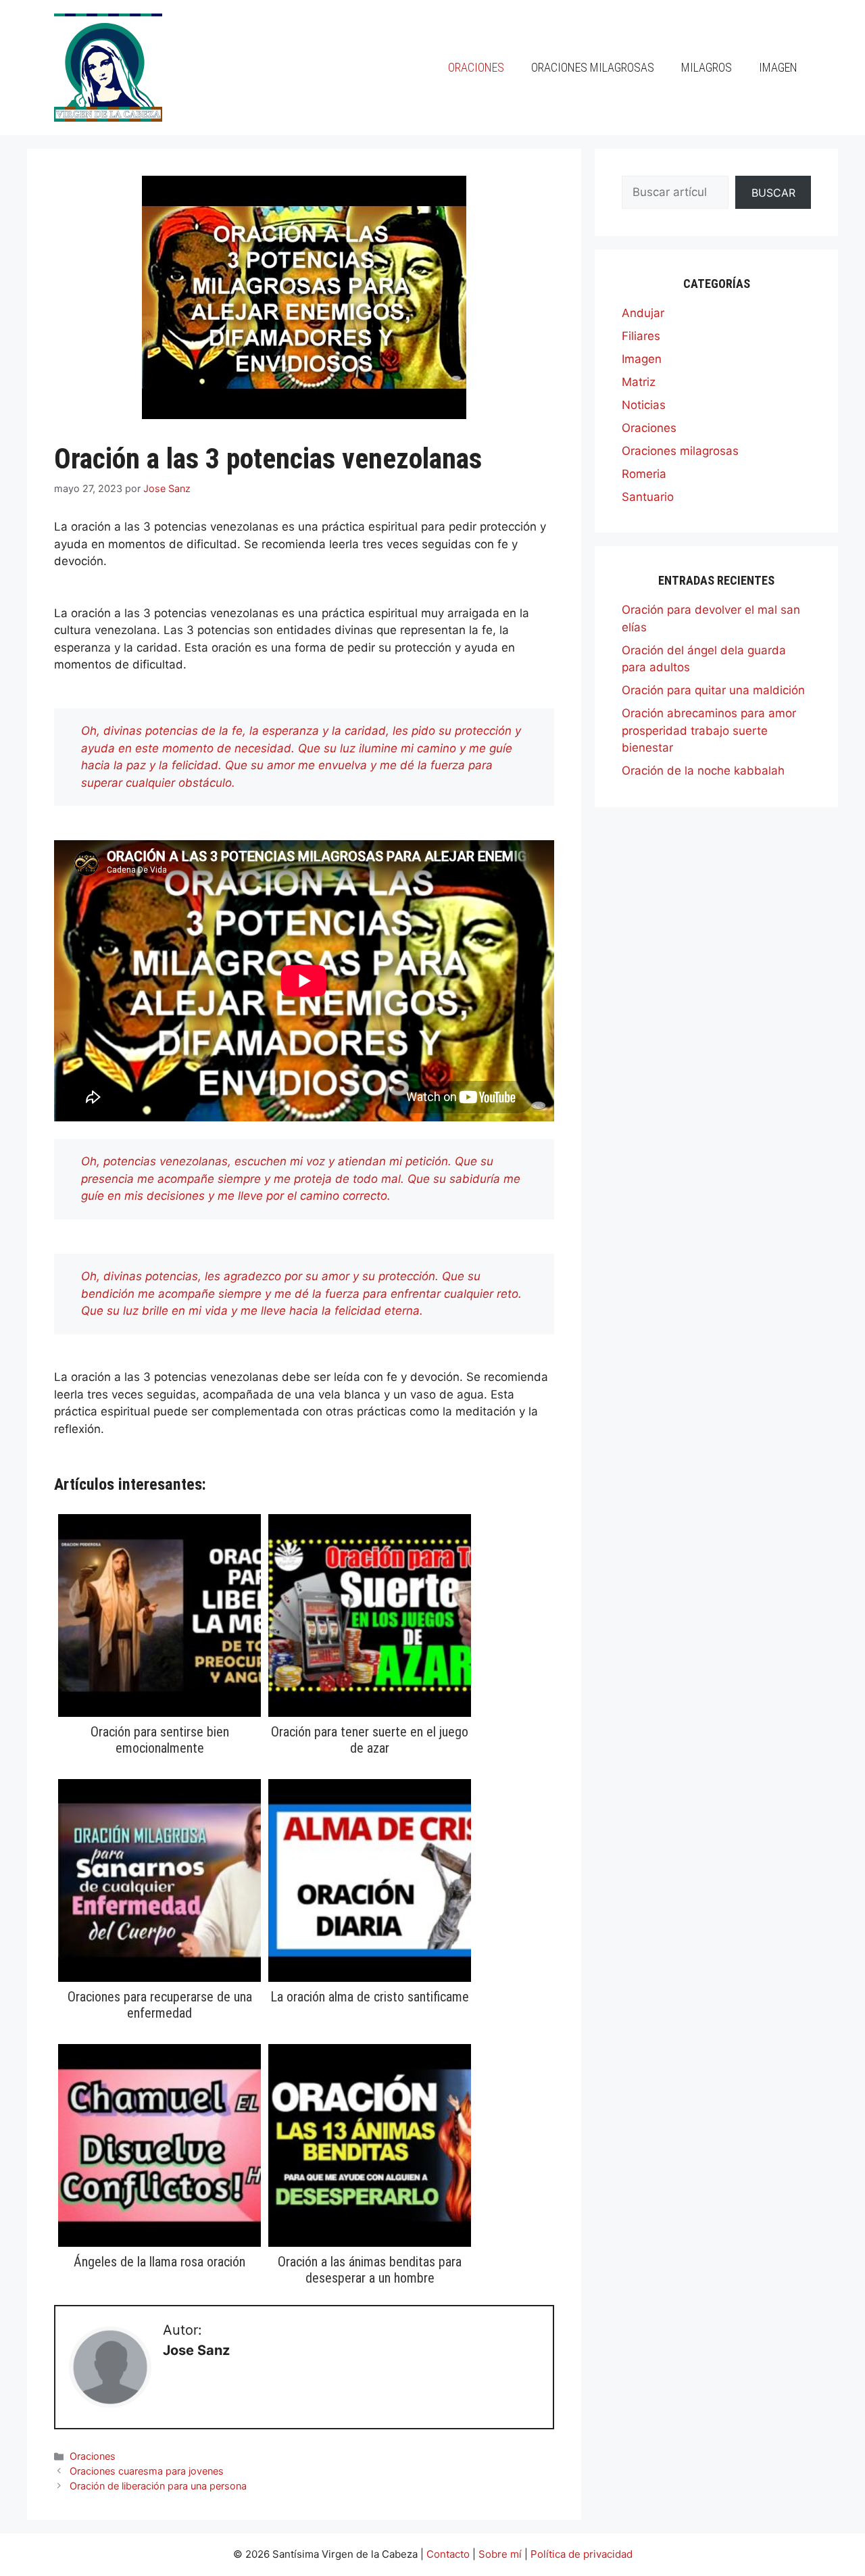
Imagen (778, 67)
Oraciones (476, 67)
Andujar (643, 313)
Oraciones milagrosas (593, 67)
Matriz (639, 382)
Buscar (773, 193)
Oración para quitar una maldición (713, 690)
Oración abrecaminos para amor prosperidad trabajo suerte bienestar (709, 730)
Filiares (641, 336)
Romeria (644, 474)
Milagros (707, 67)
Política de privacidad (582, 2554)
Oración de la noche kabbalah (703, 771)
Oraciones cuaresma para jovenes (147, 2471)
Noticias (644, 405)
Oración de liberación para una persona (158, 2486)
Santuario (648, 497)
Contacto (448, 2554)
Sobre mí (500, 2554)
